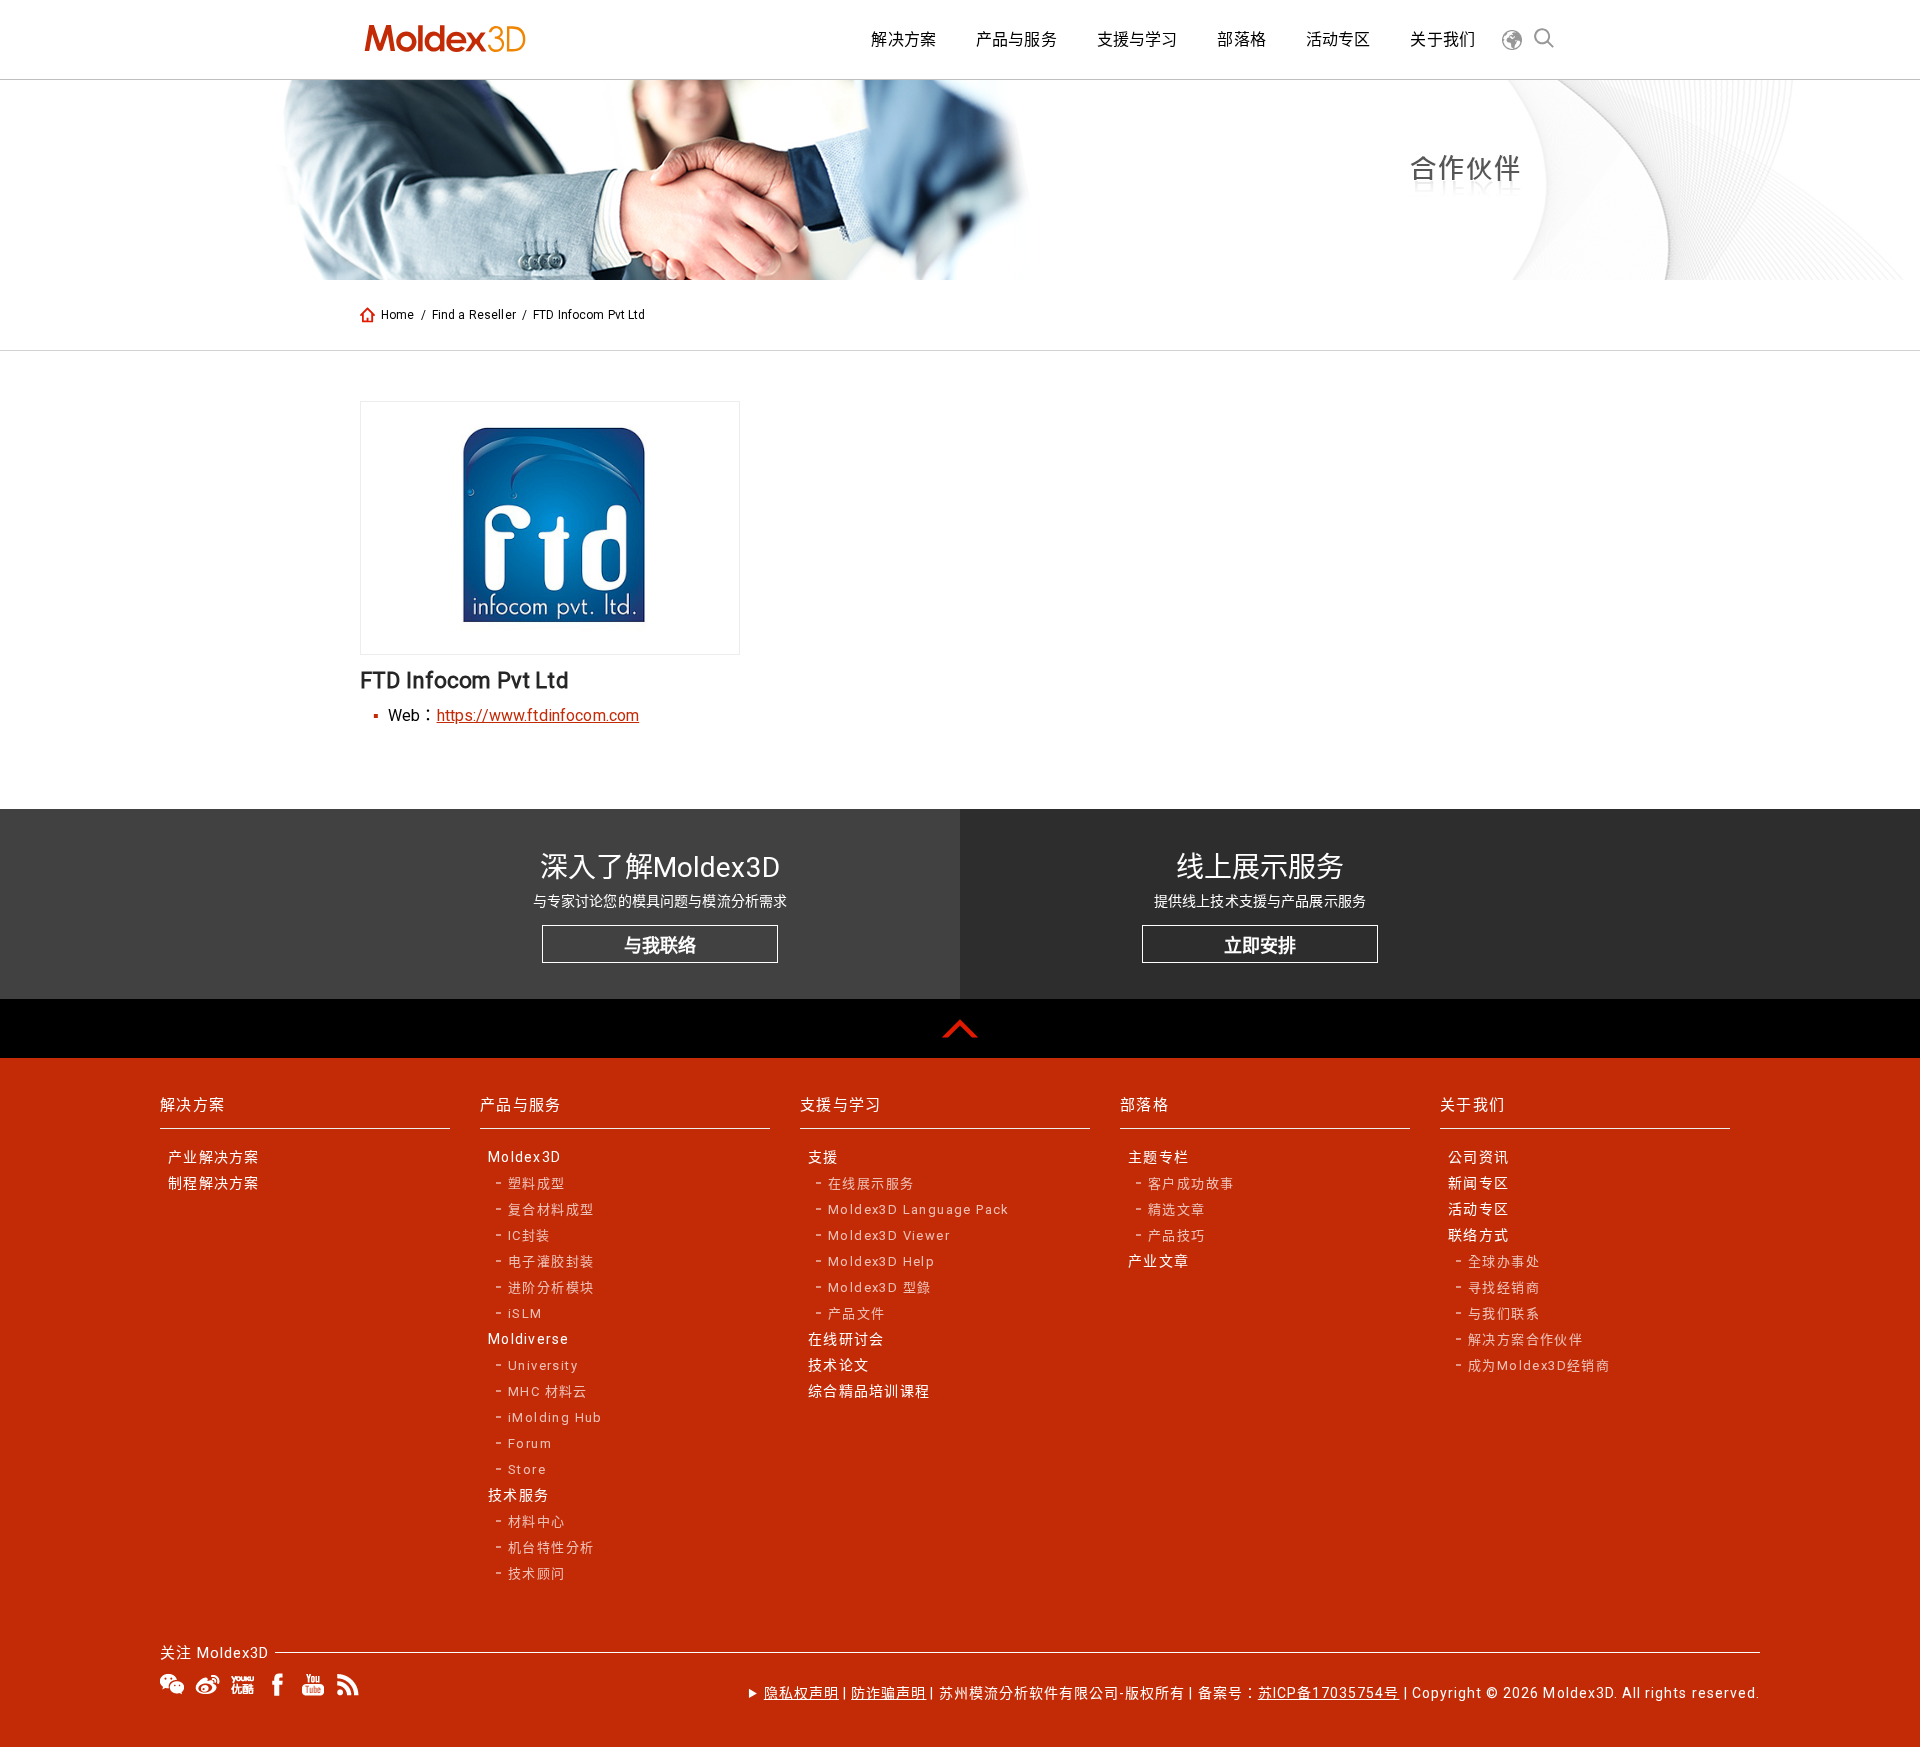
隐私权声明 (801, 1693)
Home (398, 315)
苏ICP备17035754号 (1329, 1693)
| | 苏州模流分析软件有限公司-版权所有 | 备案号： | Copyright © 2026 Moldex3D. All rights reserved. (1262, 1693)
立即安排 (1260, 945)
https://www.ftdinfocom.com (538, 715)
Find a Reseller (474, 315)
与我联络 (660, 945)
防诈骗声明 (888, 1693)
